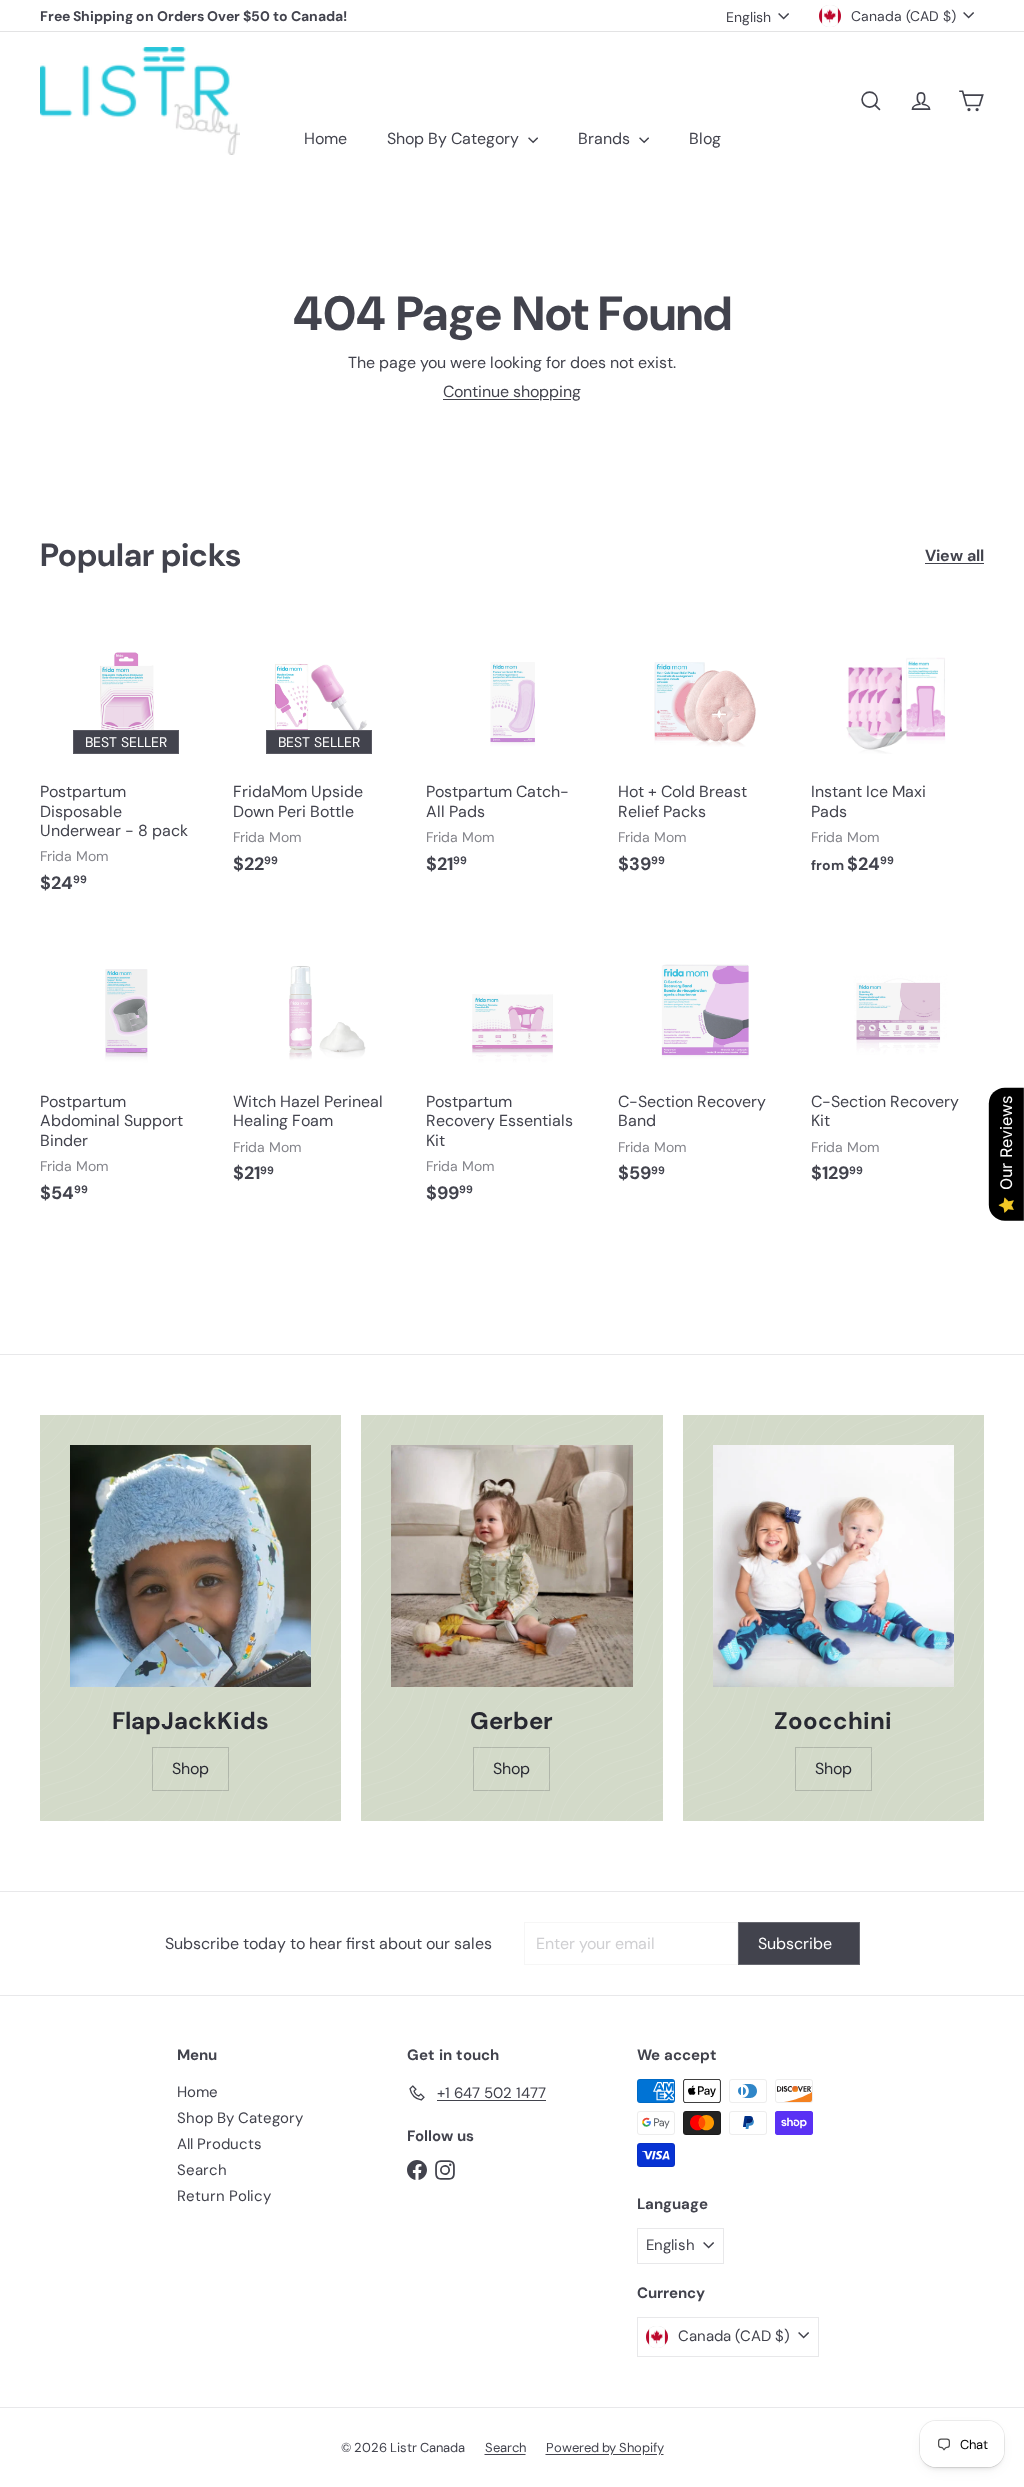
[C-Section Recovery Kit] (897, 1064)
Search (202, 2170)
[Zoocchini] (833, 1565)
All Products (219, 2144)
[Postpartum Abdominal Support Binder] (126, 1074)
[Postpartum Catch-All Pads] (512, 754)
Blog (705, 138)
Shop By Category (455, 138)
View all (954, 555)
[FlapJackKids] (190, 1565)
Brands (606, 138)
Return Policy (224, 2196)
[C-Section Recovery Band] (704, 1064)
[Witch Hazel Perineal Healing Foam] (319, 1064)
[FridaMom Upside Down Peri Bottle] (319, 754)
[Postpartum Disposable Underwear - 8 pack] (126, 764)
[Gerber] (511, 1565)
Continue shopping (512, 391)
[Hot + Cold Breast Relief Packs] (704, 754)
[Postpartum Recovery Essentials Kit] (512, 1074)
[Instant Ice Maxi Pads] (897, 754)
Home (325, 138)
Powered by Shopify (605, 2447)
